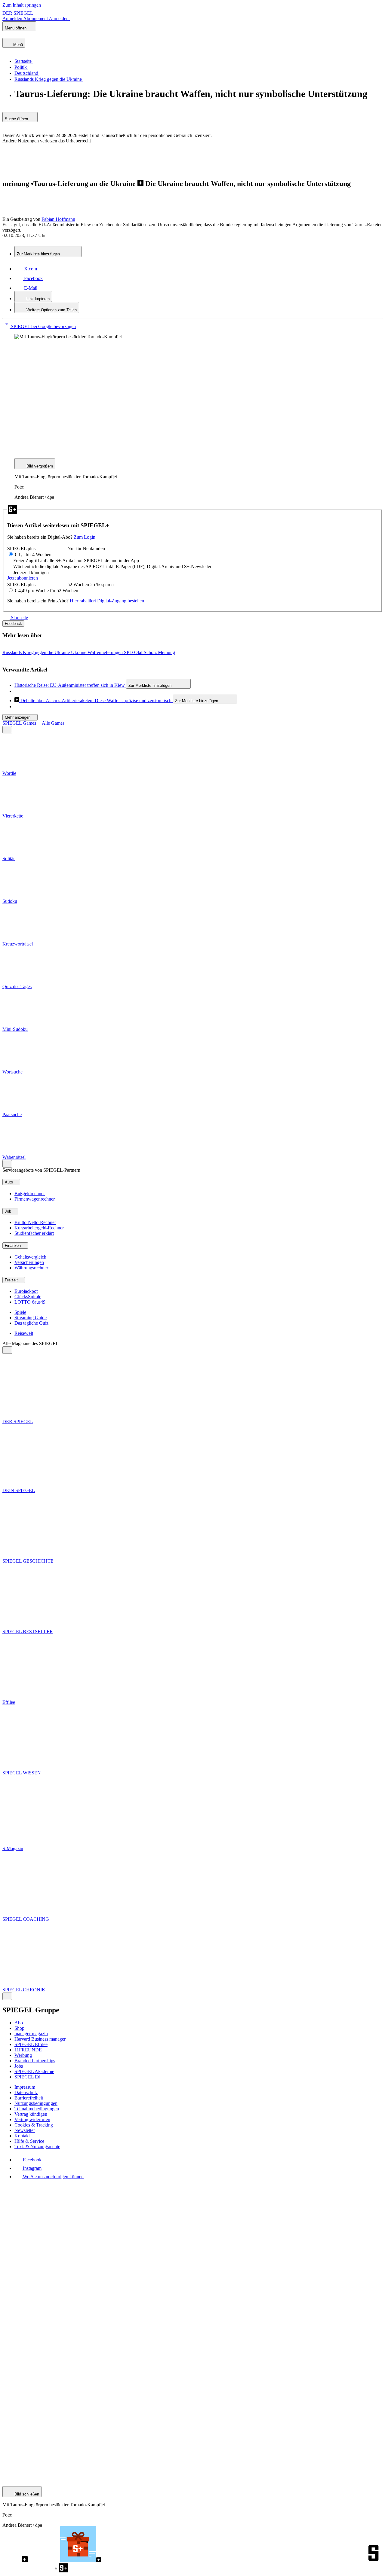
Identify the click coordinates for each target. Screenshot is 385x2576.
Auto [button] (9, 1182)
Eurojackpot (26, 1291)
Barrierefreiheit (29, 2098)
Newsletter (25, 2130)
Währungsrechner (31, 1268)
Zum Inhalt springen (22, 5)
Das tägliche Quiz (31, 1323)
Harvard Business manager (40, 2039)
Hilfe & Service (29, 2141)
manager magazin (31, 2034)
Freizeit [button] (12, 1280)
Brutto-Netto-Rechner (35, 1222)
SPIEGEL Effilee (31, 2044)
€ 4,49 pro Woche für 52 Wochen (46, 591)
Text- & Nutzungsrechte (37, 2147)
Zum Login (85, 537)
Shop (19, 2028)
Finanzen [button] (13, 1245)
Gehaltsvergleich (30, 1257)
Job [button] (9, 1211)
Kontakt (22, 2136)
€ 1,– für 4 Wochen (33, 554)
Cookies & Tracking (34, 2125)
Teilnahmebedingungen (37, 2109)
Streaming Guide (31, 1318)
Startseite (19, 618)
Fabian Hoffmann (58, 219)
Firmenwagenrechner (35, 1199)
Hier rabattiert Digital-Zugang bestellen (107, 601)
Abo (19, 2023)
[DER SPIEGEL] (23, 35)
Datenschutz (26, 2092)
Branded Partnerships (35, 2061)
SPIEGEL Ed (27, 2077)
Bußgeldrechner (30, 1194)
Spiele (20, 1312)
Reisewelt (24, 1333)
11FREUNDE (28, 2050)
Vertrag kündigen (31, 2114)
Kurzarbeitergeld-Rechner (39, 1228)
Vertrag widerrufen (32, 2119)
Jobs (19, 2066)
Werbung (23, 2055)
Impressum (25, 2087)
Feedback (13, 624)
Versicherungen (29, 1262)
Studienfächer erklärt (34, 1233)
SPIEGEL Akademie (34, 2071)
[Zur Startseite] (7, 618)
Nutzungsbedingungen (36, 2103)
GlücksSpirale (28, 1297)
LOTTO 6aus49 (30, 1302)
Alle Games (53, 723)
